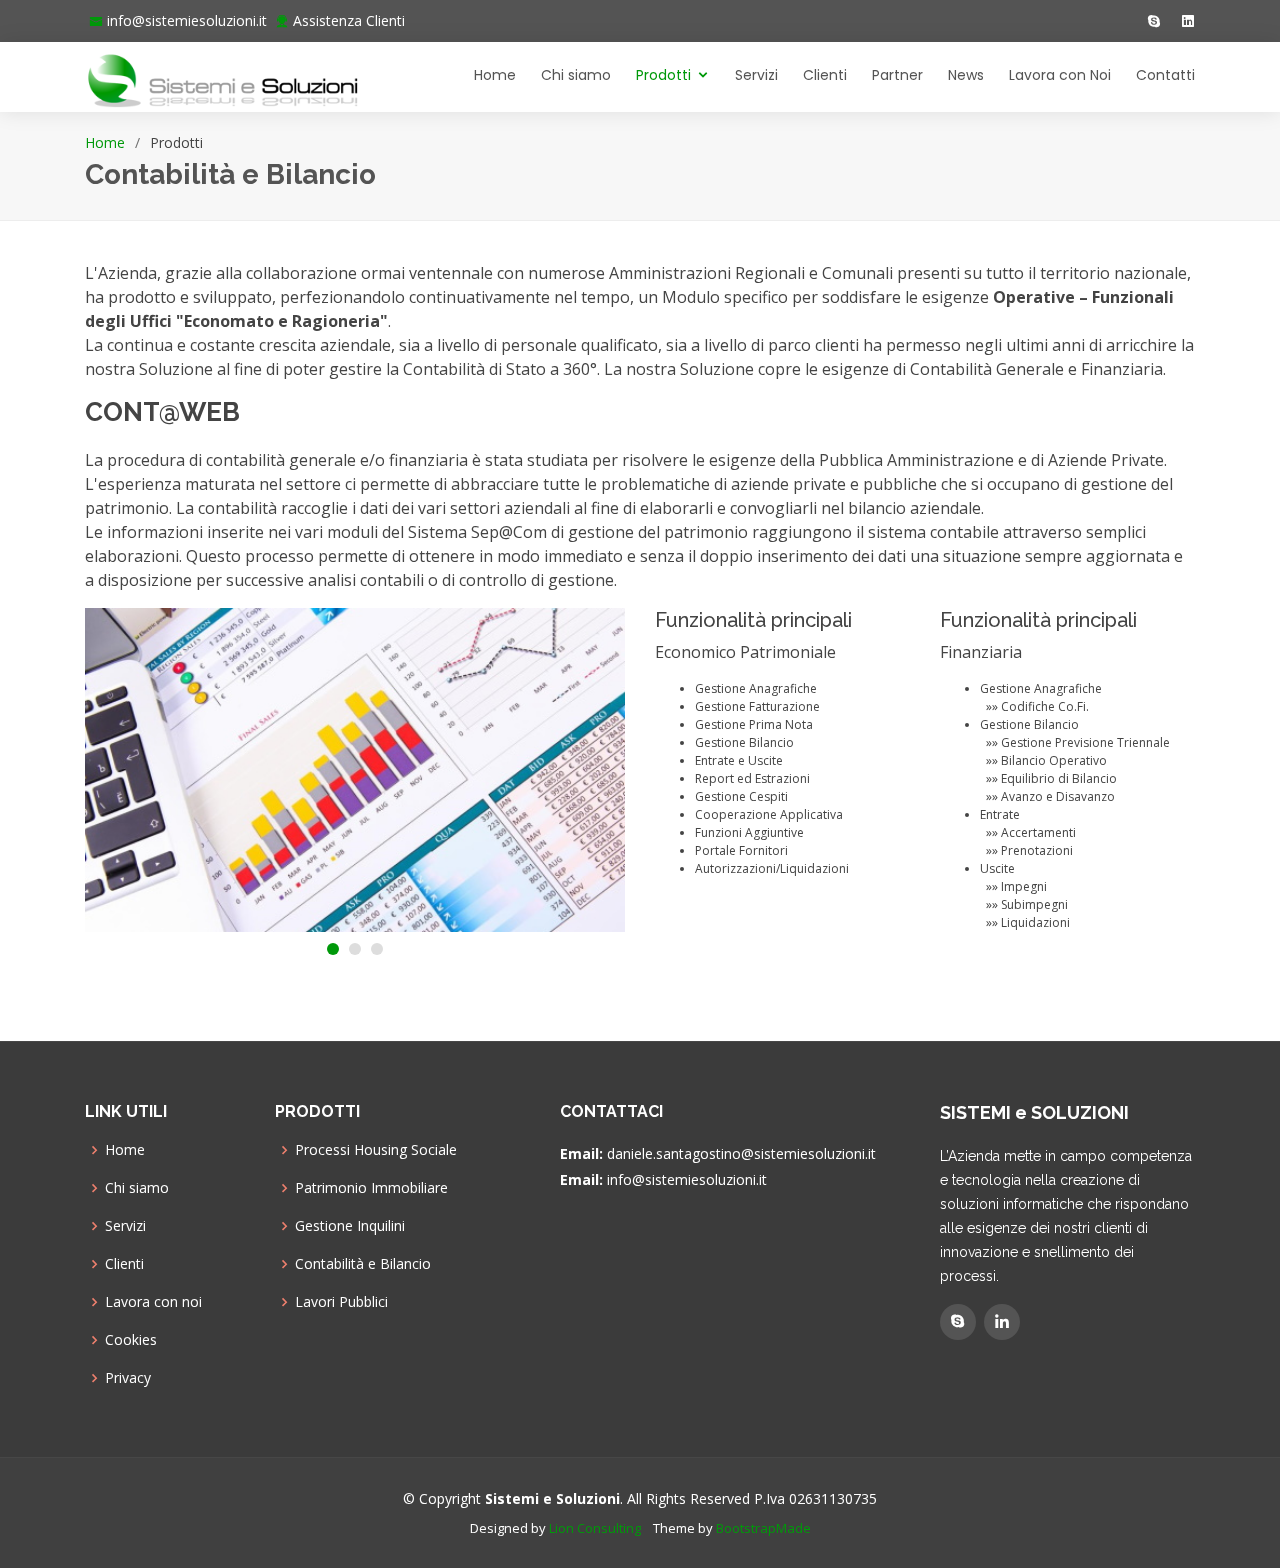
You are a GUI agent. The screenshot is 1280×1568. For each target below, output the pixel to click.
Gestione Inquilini (350, 1226)
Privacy (128, 1378)
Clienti (825, 75)
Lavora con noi (153, 1302)
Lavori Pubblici (341, 1302)
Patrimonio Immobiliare (371, 1188)
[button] (333, 949)
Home (495, 75)
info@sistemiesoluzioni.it (187, 20)
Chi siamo (576, 75)
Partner (897, 75)
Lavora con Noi (1060, 75)
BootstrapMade (763, 1528)
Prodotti (663, 75)
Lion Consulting (595, 1528)
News (966, 75)
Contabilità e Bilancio (363, 1264)
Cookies (131, 1340)
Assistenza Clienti (349, 20)
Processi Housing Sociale (376, 1150)
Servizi (756, 75)
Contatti (1165, 75)
